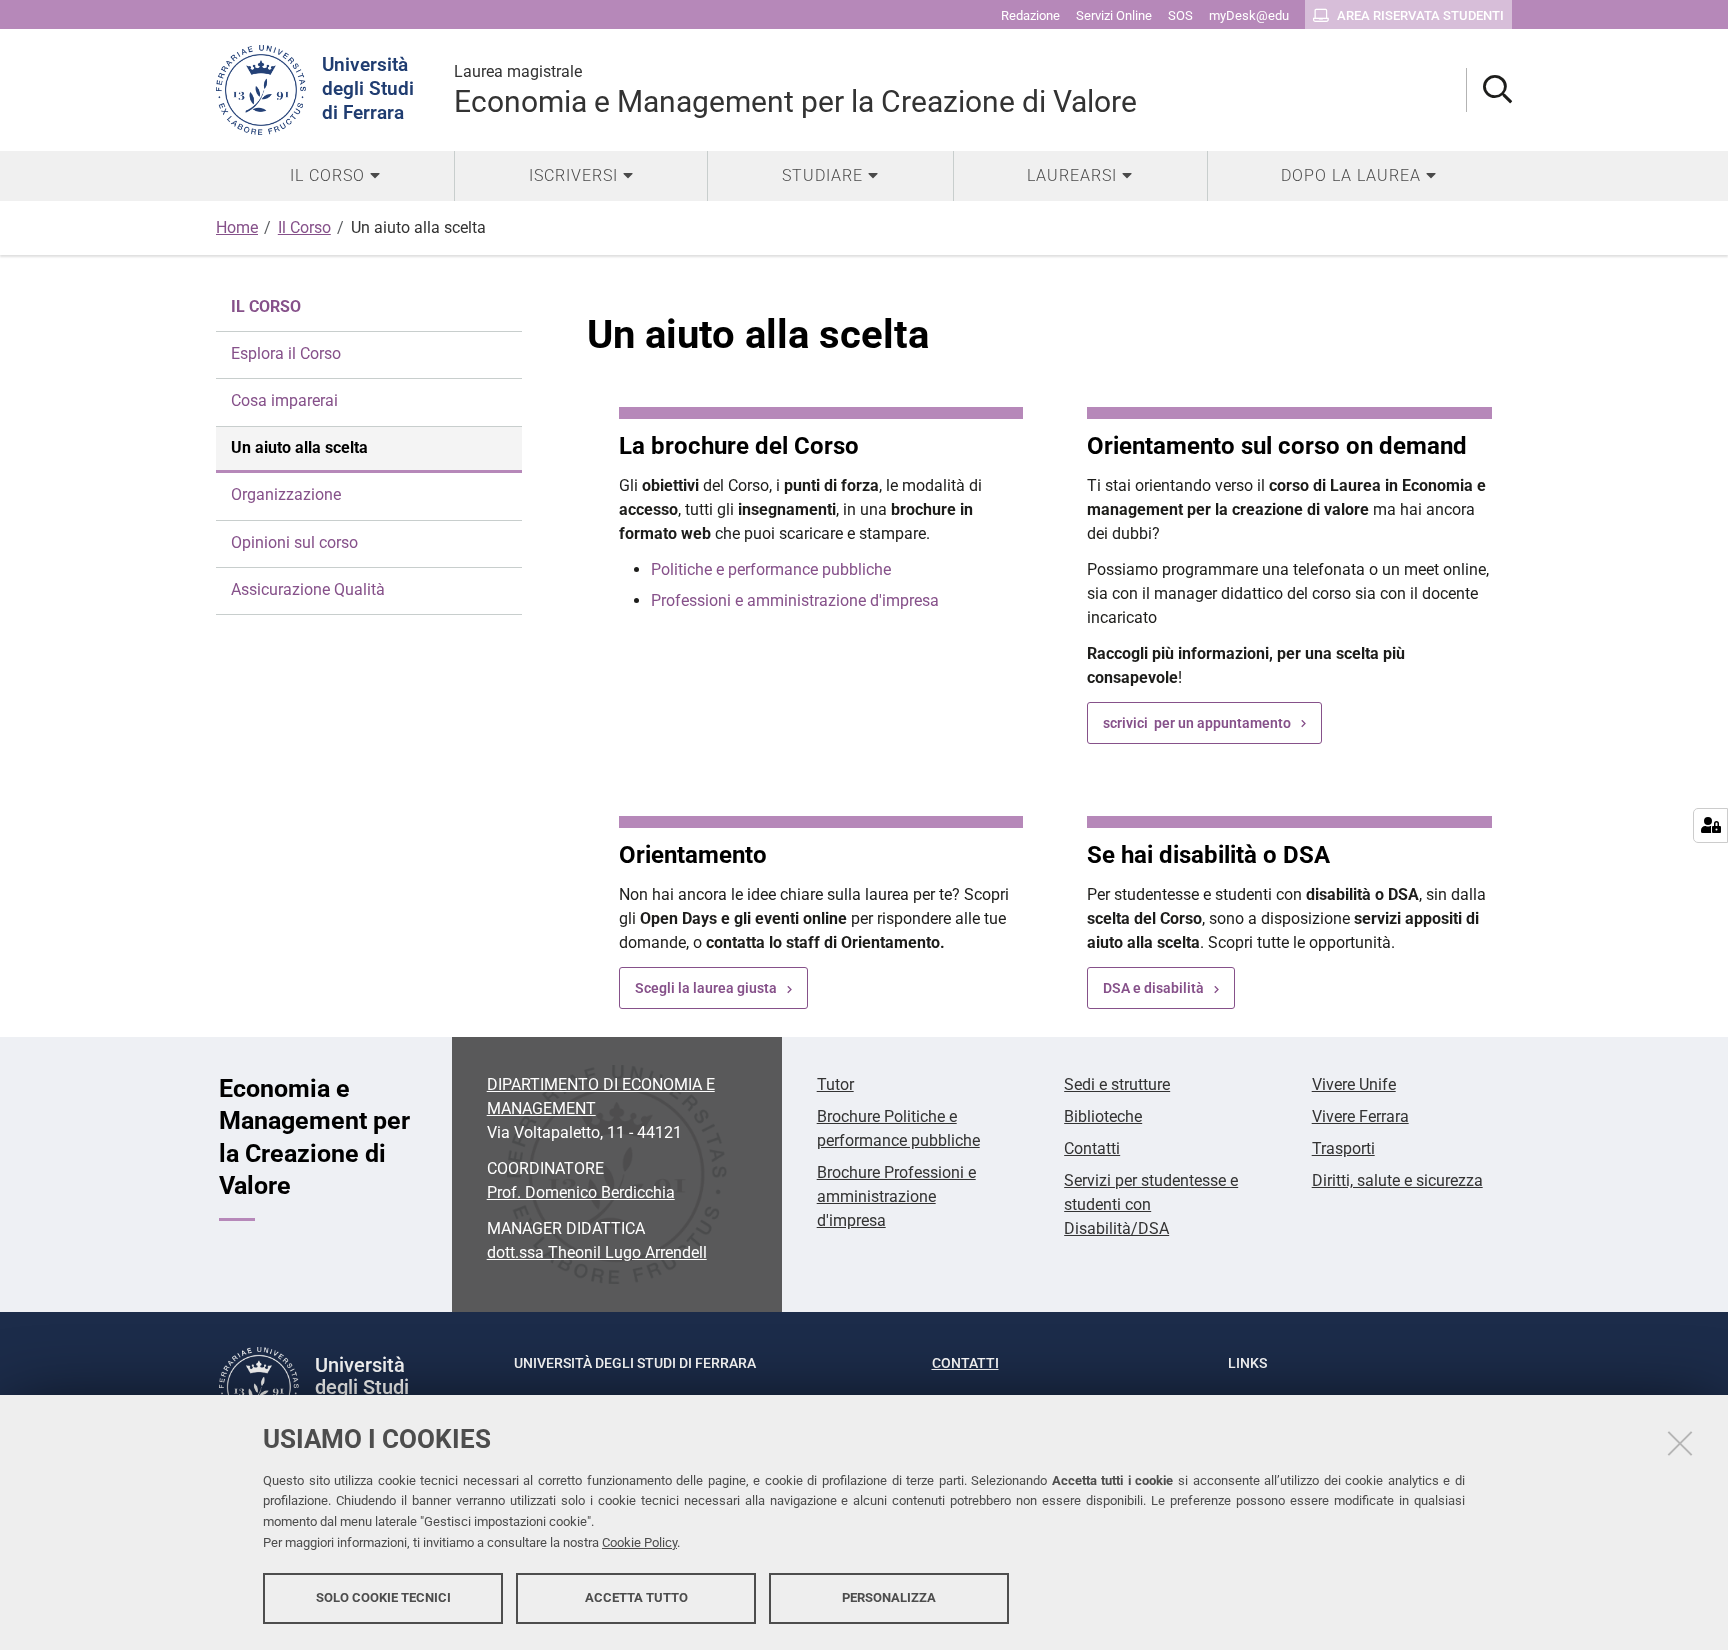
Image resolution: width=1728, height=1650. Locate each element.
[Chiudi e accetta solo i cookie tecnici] (1680, 1443)
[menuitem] (335, 176)
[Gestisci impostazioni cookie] (1710, 825)
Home (237, 227)
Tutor (835, 1084)
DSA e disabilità (1153, 988)
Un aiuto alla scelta (299, 447)
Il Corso (304, 227)
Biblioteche (1103, 1116)
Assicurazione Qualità (308, 589)
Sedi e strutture (1117, 1084)
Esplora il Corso (286, 353)
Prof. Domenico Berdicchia (581, 1192)
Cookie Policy (639, 1542)
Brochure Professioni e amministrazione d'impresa (896, 1196)
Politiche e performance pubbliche (771, 569)
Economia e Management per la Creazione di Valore (795, 90)
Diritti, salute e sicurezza (1397, 1180)
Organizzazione (286, 494)
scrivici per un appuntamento (1197, 723)
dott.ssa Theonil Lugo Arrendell (597, 1252)
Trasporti (1343, 1148)
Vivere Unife (1354, 1084)
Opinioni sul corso (294, 542)
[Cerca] (1489, 90)
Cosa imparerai (284, 400)
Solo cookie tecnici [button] (383, 1597)
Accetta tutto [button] (636, 1597)
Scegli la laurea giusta (706, 988)
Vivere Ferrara (1360, 1116)
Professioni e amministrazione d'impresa (795, 600)
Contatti (1092, 1148)
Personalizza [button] (889, 1597)
